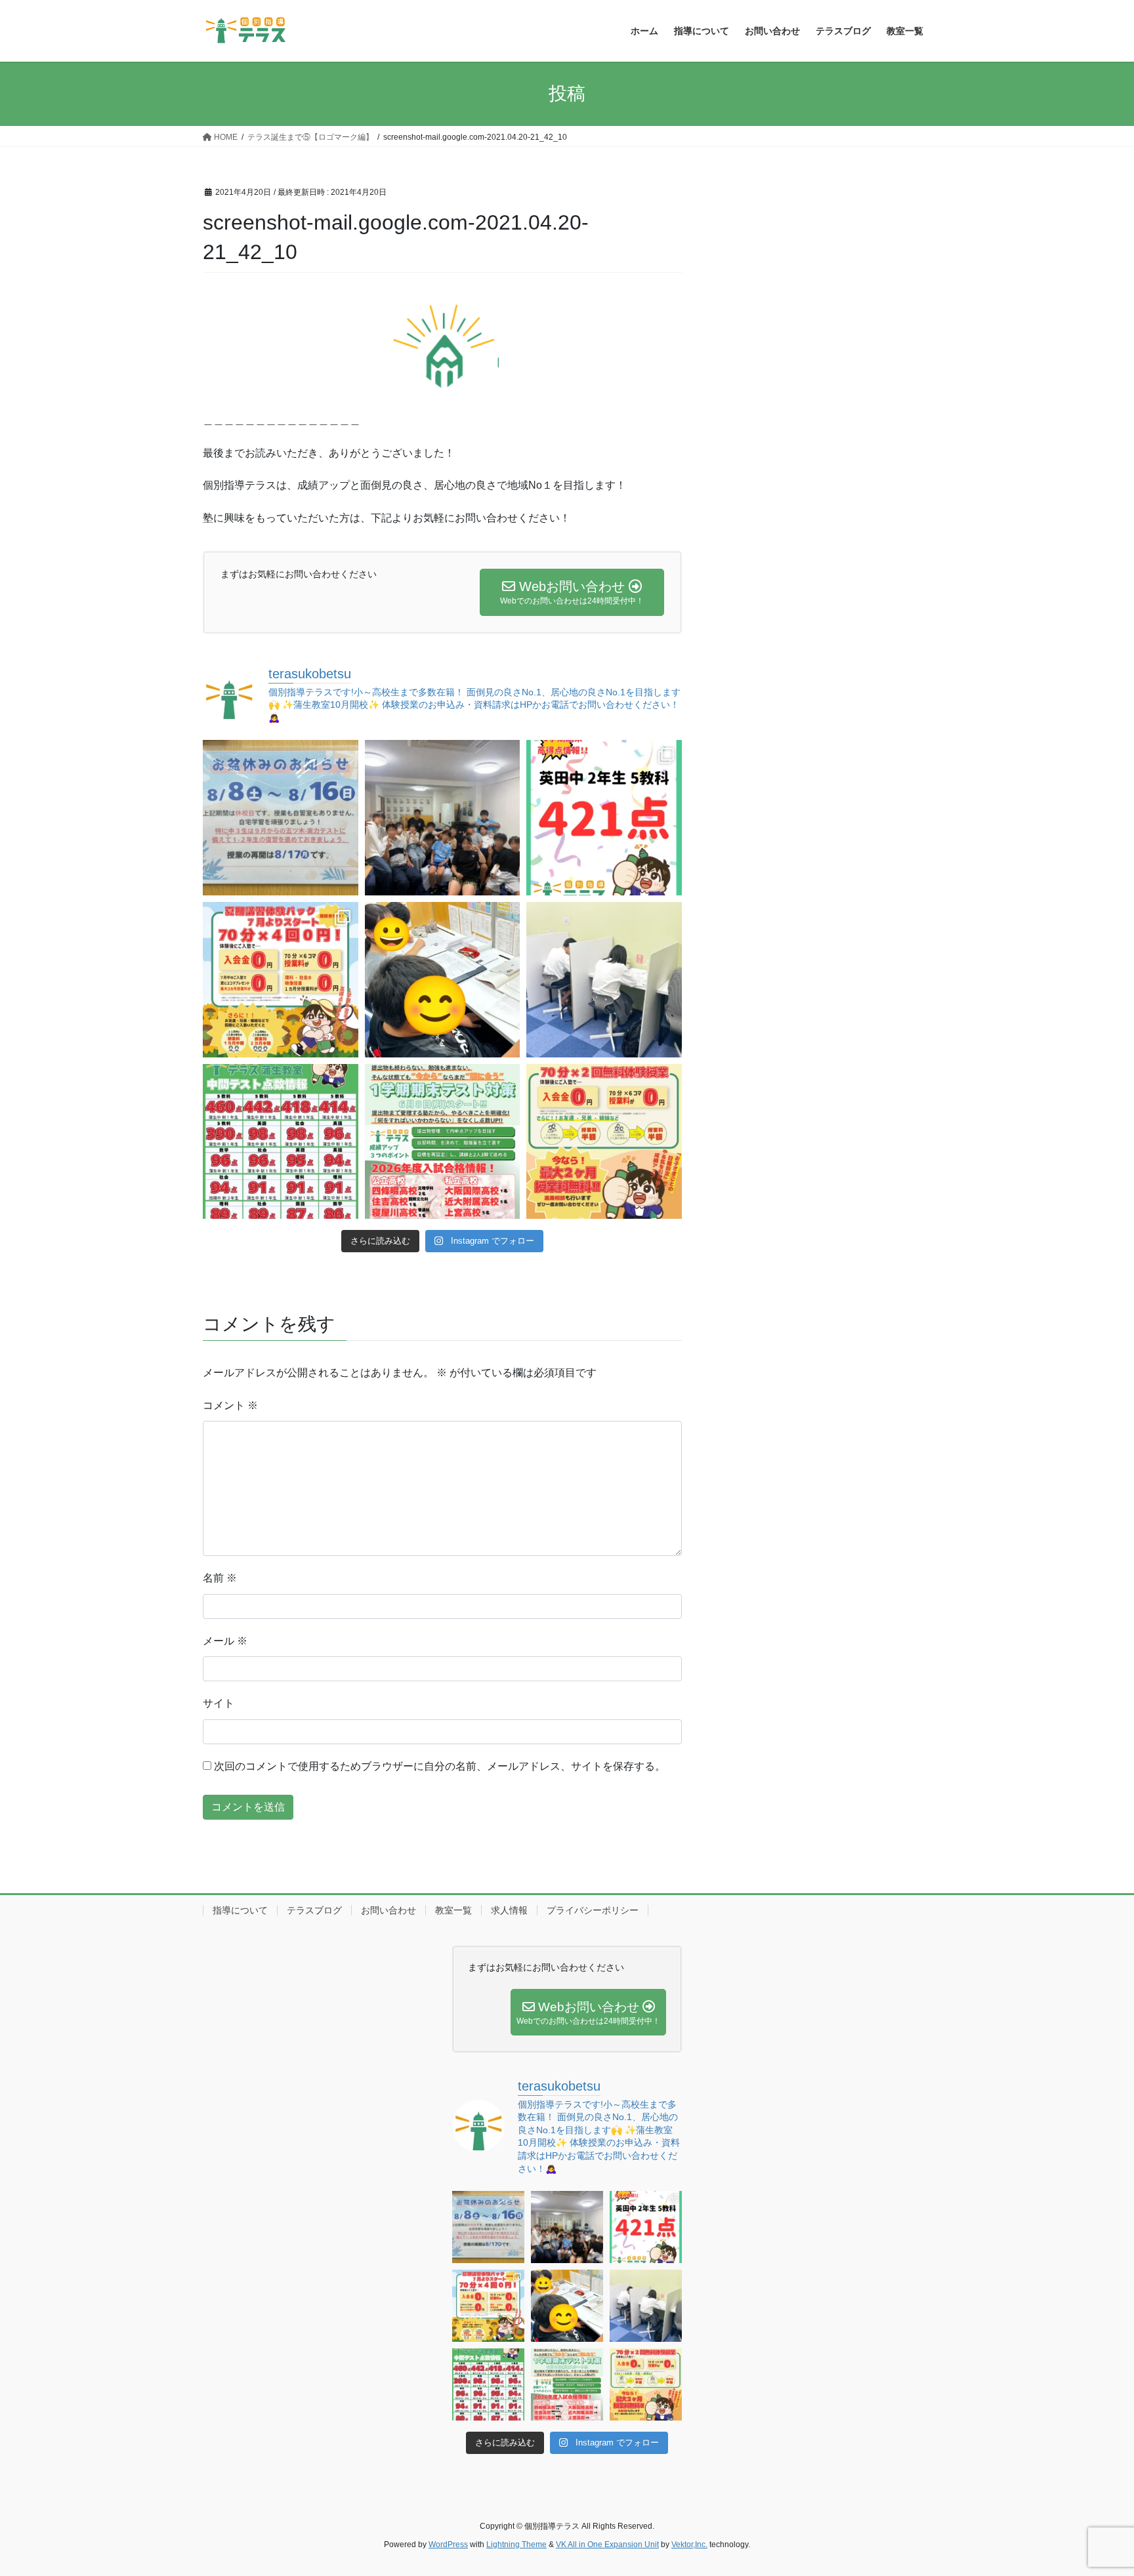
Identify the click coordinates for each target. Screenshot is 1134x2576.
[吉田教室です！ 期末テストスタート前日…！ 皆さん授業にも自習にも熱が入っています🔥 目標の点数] (443, 980)
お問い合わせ (388, 1910)
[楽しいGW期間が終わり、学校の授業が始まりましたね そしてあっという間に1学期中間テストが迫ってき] (604, 1142)
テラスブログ (314, 1910)
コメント (230, 1405)
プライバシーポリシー (593, 1910)
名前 (220, 1578)
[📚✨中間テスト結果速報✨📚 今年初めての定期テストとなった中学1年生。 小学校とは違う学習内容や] (281, 1142)
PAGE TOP (1096, 2487)
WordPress (448, 2545)
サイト (219, 1703)
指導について (240, 1910)
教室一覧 (453, 1910)
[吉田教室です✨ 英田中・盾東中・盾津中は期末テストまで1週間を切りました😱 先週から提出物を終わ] (604, 980)
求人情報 (509, 1910)
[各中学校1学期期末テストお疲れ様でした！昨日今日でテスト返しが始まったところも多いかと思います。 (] (281, 980)
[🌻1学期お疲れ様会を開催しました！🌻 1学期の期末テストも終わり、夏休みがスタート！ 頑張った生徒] (443, 818)
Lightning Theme (516, 2545)
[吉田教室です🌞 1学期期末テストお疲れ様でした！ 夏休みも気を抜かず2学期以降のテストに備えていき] (604, 818)
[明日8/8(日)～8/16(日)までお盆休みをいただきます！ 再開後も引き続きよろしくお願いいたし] (281, 818)
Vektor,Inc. (689, 2545)
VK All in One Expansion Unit (607, 2545)
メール (225, 1641)
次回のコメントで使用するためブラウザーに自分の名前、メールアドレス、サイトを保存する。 (440, 1766)
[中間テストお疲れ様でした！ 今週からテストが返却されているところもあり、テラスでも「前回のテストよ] (443, 1142)
